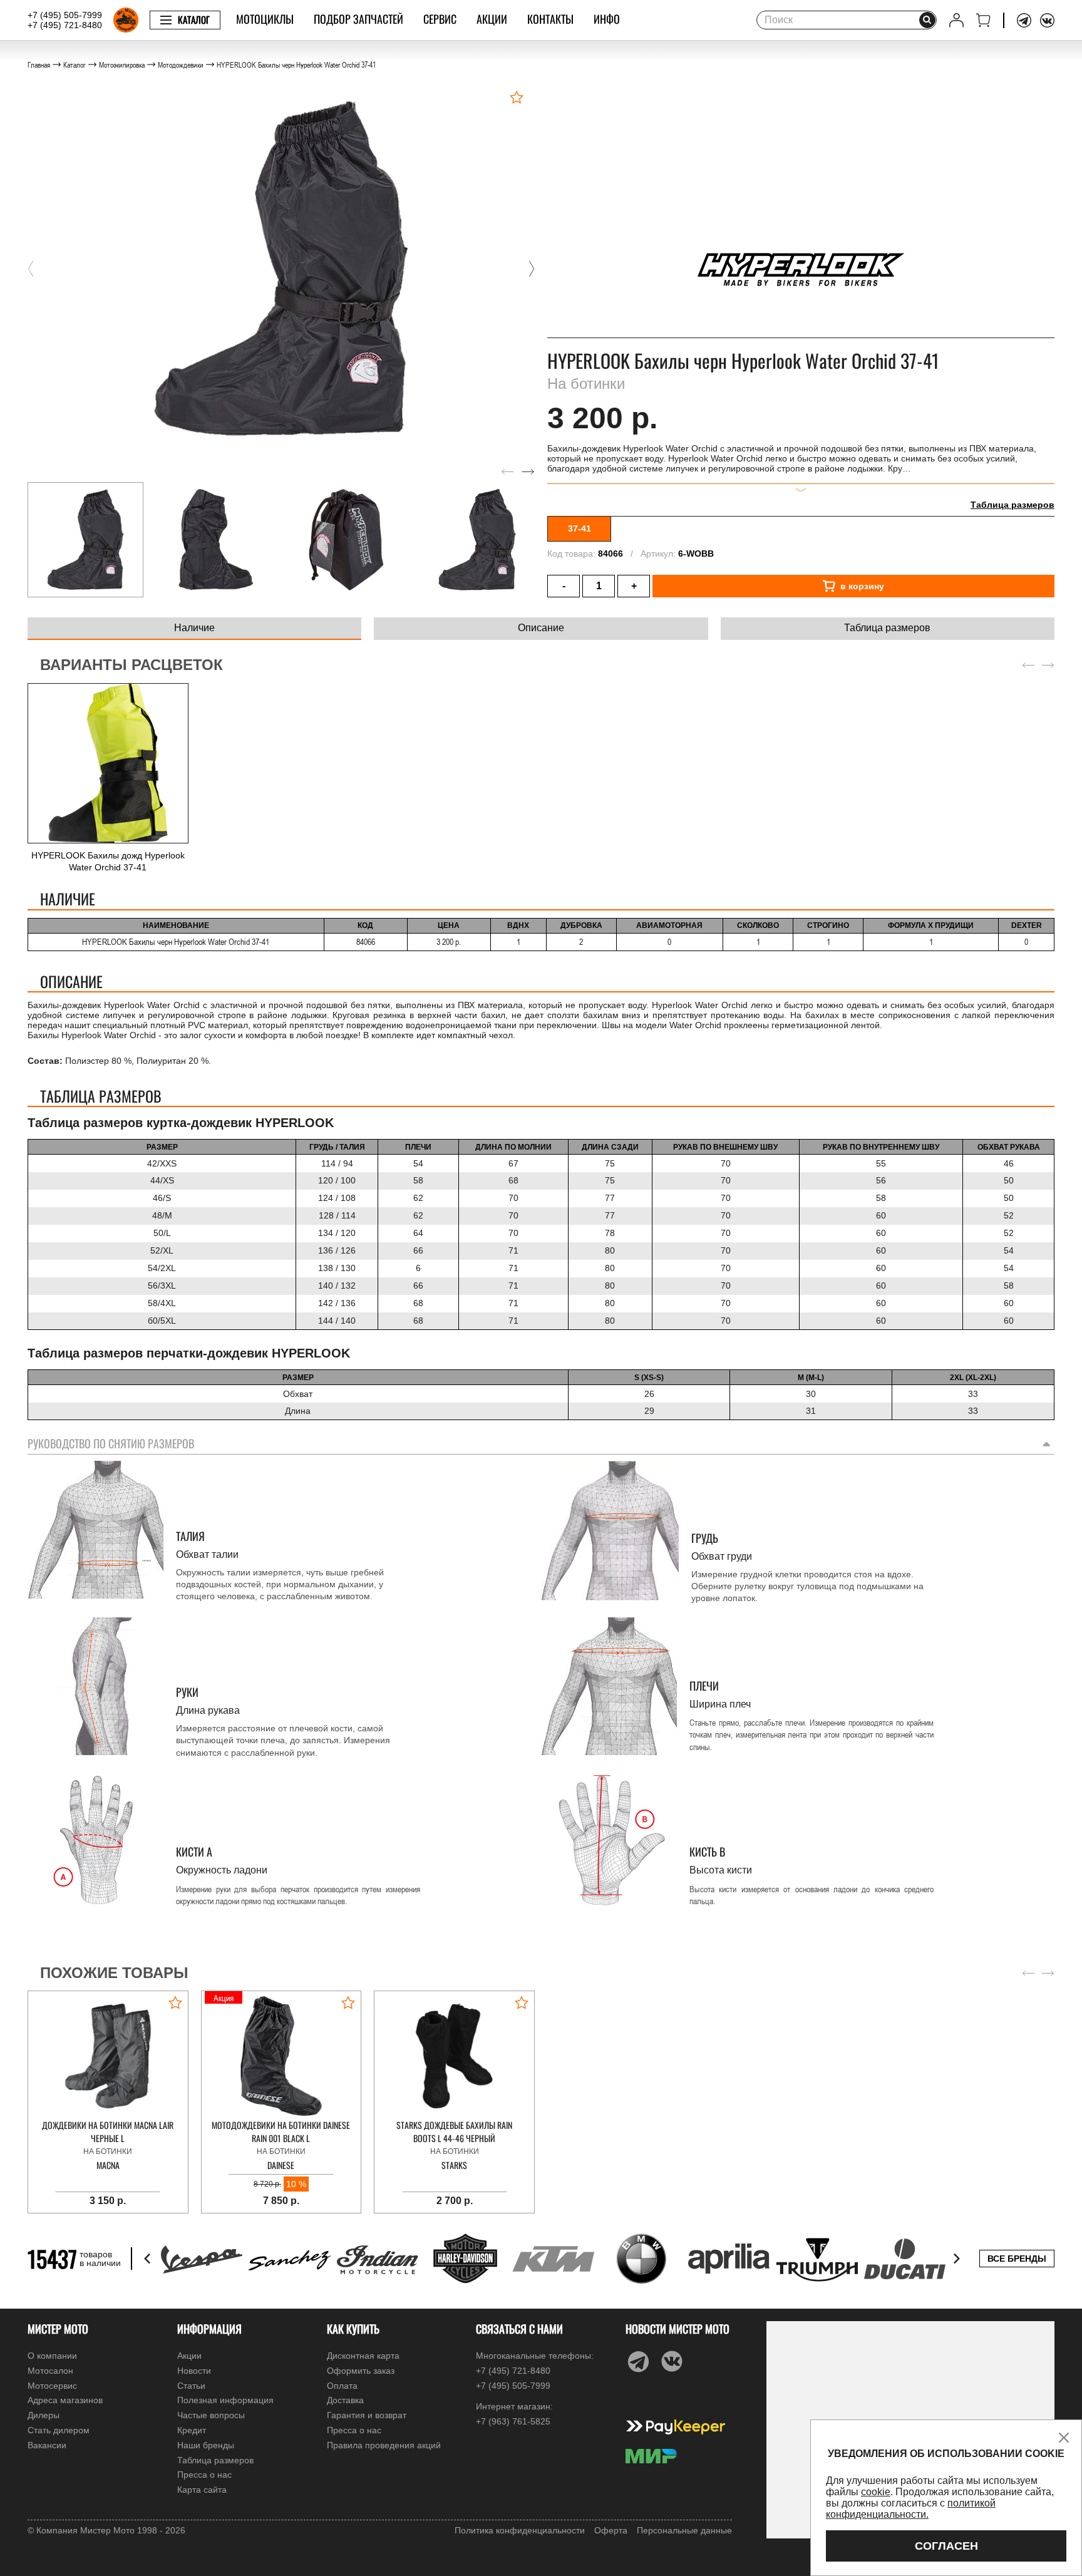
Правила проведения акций (384, 2445)
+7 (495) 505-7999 (65, 15)
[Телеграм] (1024, 20)
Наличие (194, 628)
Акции (492, 19)
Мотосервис (52, 2386)
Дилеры (44, 2415)
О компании (52, 2356)
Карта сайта (202, 2490)
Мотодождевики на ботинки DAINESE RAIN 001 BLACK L (281, 2131)
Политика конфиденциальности (520, 2530)
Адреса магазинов (65, 2400)
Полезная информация (225, 2400)
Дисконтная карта (363, 2356)
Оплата (342, 2386)
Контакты (550, 19)
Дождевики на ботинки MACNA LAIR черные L (108, 2131)
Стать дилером (59, 2430)
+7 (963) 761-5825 (513, 2421)
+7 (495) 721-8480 (65, 25)
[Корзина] (983, 20)
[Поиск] (927, 20)
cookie (876, 2492)
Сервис (440, 19)
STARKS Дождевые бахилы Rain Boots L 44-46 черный (454, 2131)
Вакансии (47, 2445)
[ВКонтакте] (1047, 20)
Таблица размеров (1012, 505)
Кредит (192, 2430)
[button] (31, 269)
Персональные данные (684, 2530)
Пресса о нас (204, 2475)
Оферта (611, 2530)
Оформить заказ (361, 2371)
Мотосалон (50, 2371)
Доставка (345, 2400)
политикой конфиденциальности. (911, 2509)
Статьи (191, 2386)
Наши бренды (206, 2445)
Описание (541, 628)
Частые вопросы (211, 2415)
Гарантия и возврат (367, 2415)
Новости (194, 2371)
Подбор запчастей (358, 19)
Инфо (607, 19)
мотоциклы (265, 19)
